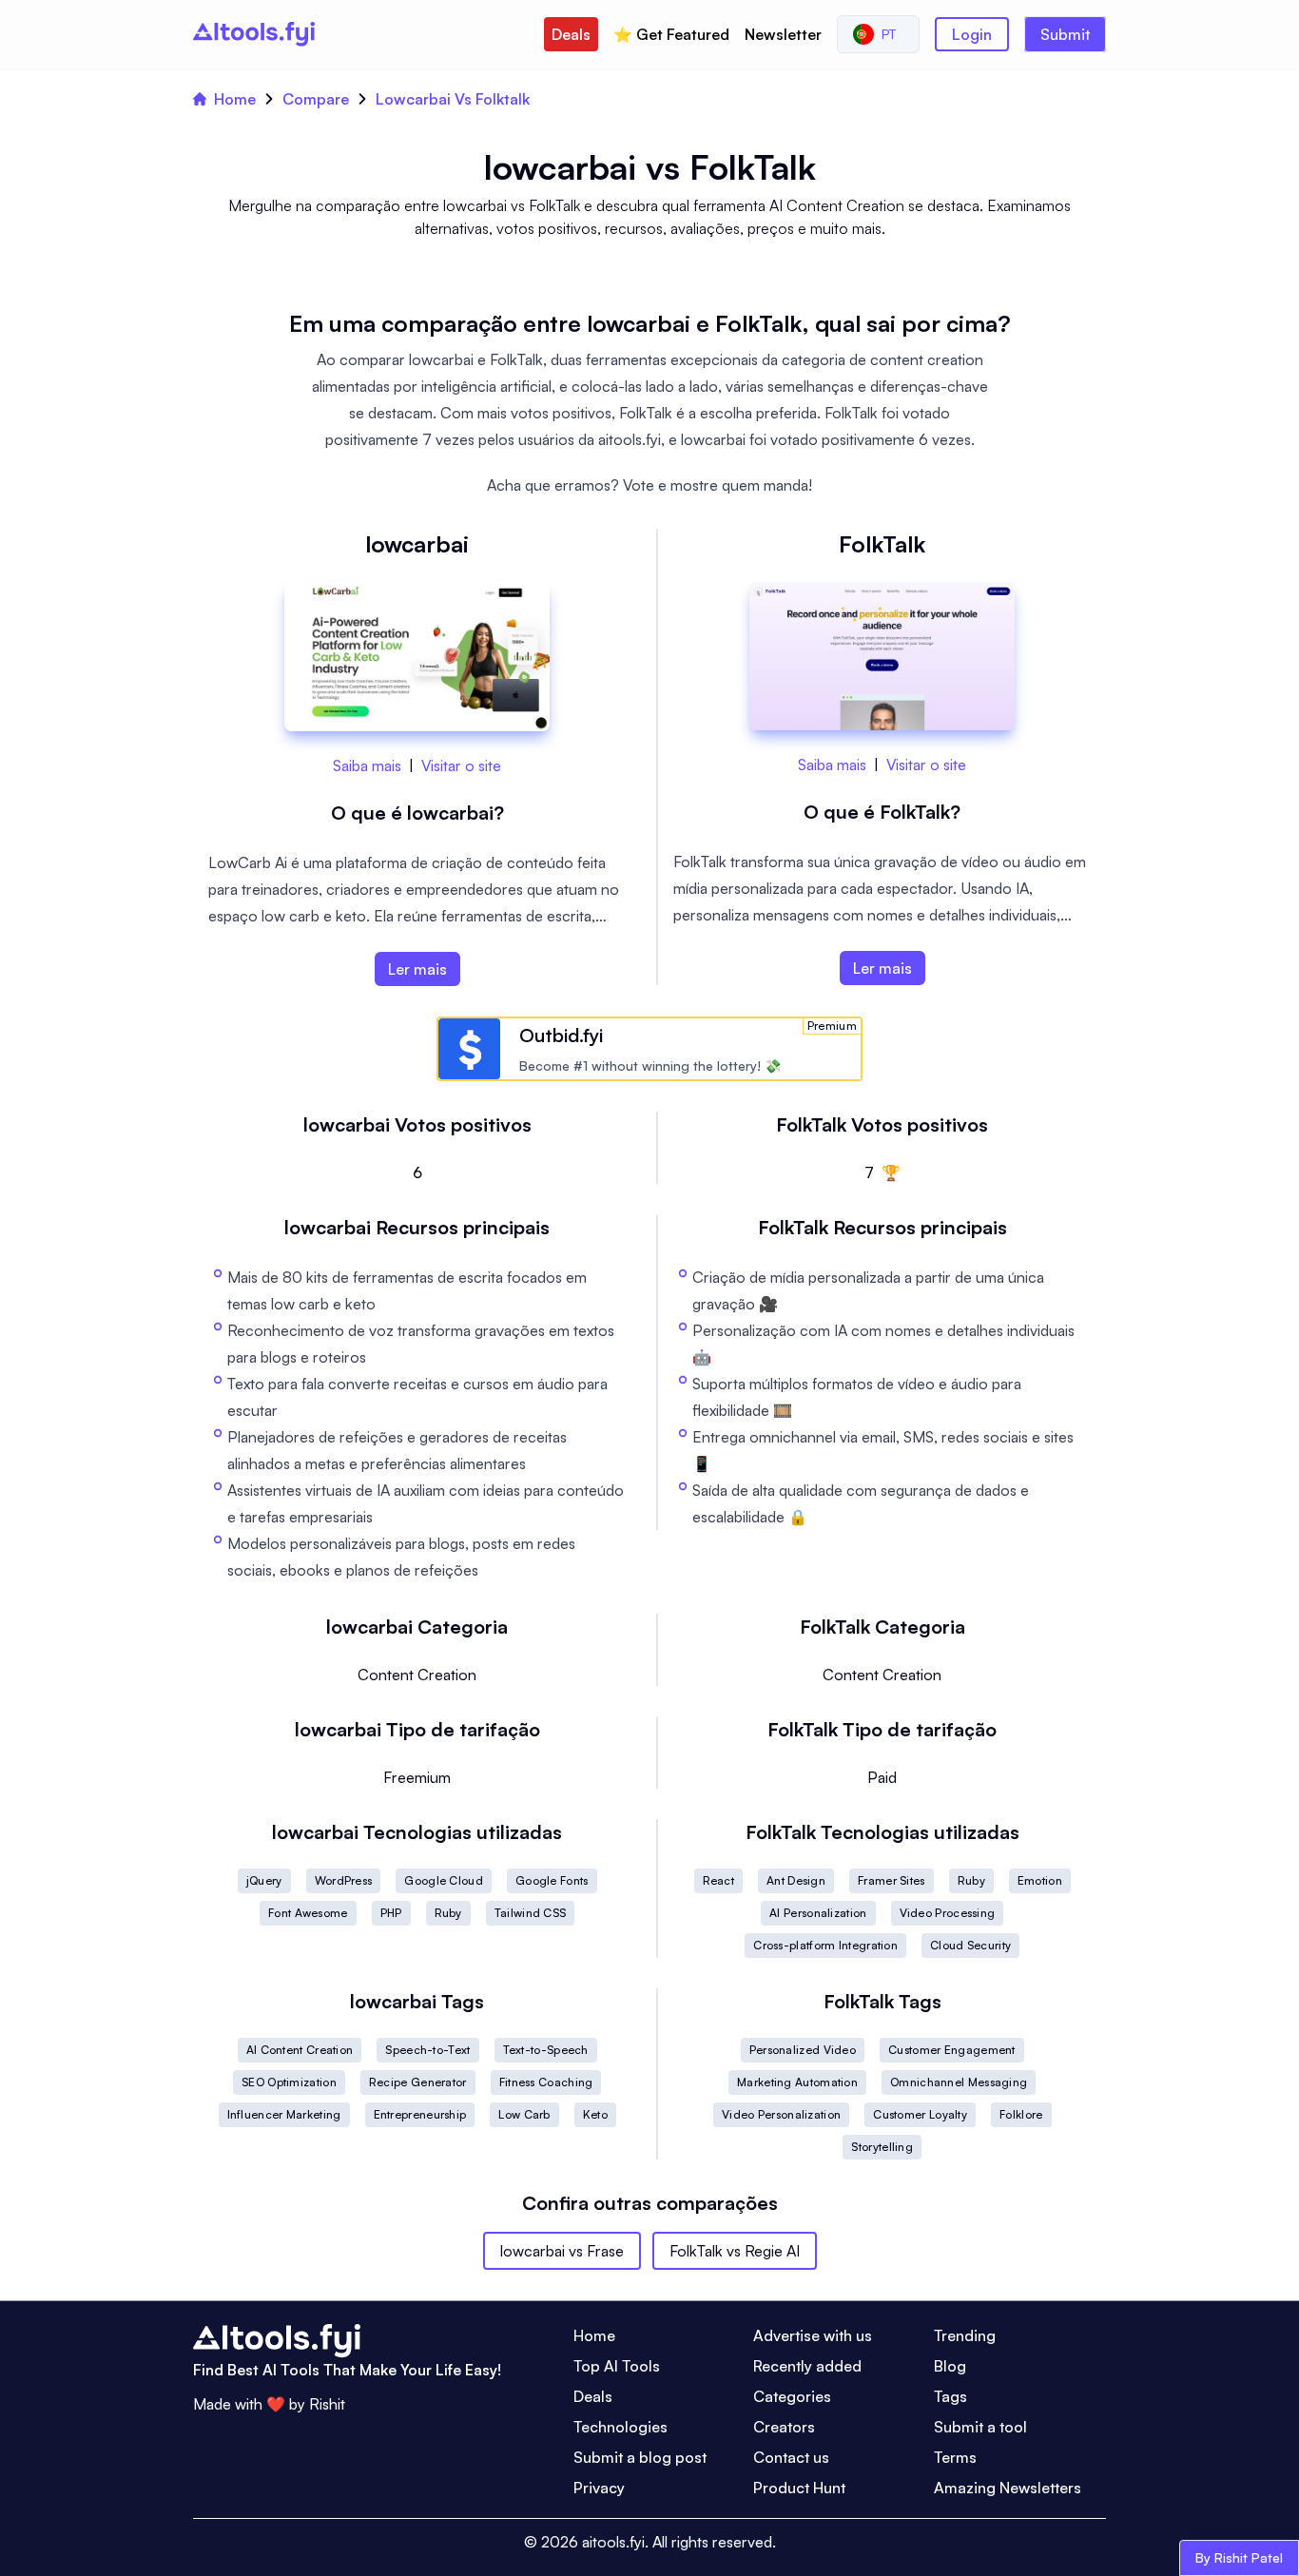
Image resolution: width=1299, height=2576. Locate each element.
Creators (784, 2427)
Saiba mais (367, 765)
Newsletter (783, 34)
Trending (965, 2335)
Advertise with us (813, 2335)
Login (972, 34)
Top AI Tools (617, 2366)
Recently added (807, 2366)
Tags (950, 2396)
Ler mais (417, 969)
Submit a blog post (640, 2457)
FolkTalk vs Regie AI (735, 2251)
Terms (955, 2457)
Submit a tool (980, 2427)
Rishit (327, 2404)
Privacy (599, 2488)
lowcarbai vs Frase (562, 2251)
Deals (571, 34)
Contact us (791, 2457)
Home (235, 99)
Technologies (620, 2427)
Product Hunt (799, 2488)
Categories (792, 2396)
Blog (950, 2366)
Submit (1065, 34)
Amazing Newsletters (1008, 2488)
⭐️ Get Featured (671, 34)
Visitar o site (461, 765)
